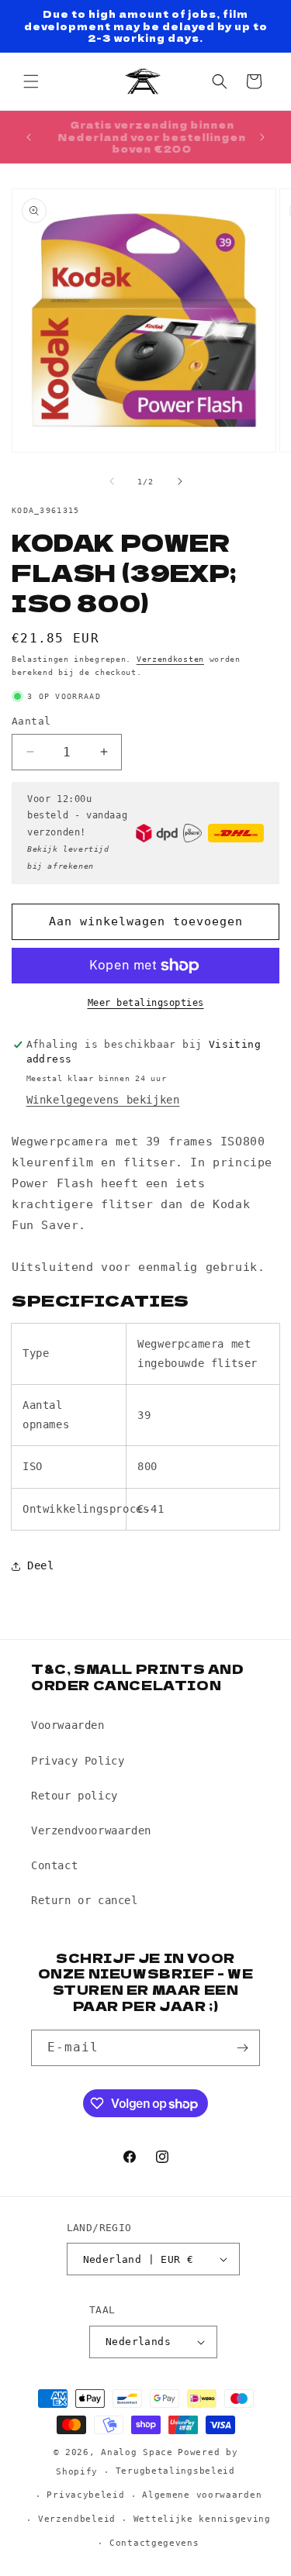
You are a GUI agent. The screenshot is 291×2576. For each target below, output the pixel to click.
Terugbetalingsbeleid (175, 2471)
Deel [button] (40, 1565)
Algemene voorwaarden (202, 2495)
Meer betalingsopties (146, 1003)
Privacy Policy (78, 1761)
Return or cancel (85, 1900)
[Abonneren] (242, 2048)
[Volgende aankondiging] (262, 137)
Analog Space (137, 2452)
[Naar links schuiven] (112, 481)
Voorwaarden (68, 1725)
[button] (31, 81)
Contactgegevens (154, 2543)
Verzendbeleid (77, 2519)
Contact (54, 1865)
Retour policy (74, 1796)
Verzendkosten (170, 659)
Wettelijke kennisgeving (202, 2519)
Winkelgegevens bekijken (103, 1100)
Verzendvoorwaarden (91, 1830)
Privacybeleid (85, 2495)
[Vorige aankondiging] (29, 137)
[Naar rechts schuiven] (180, 481)
